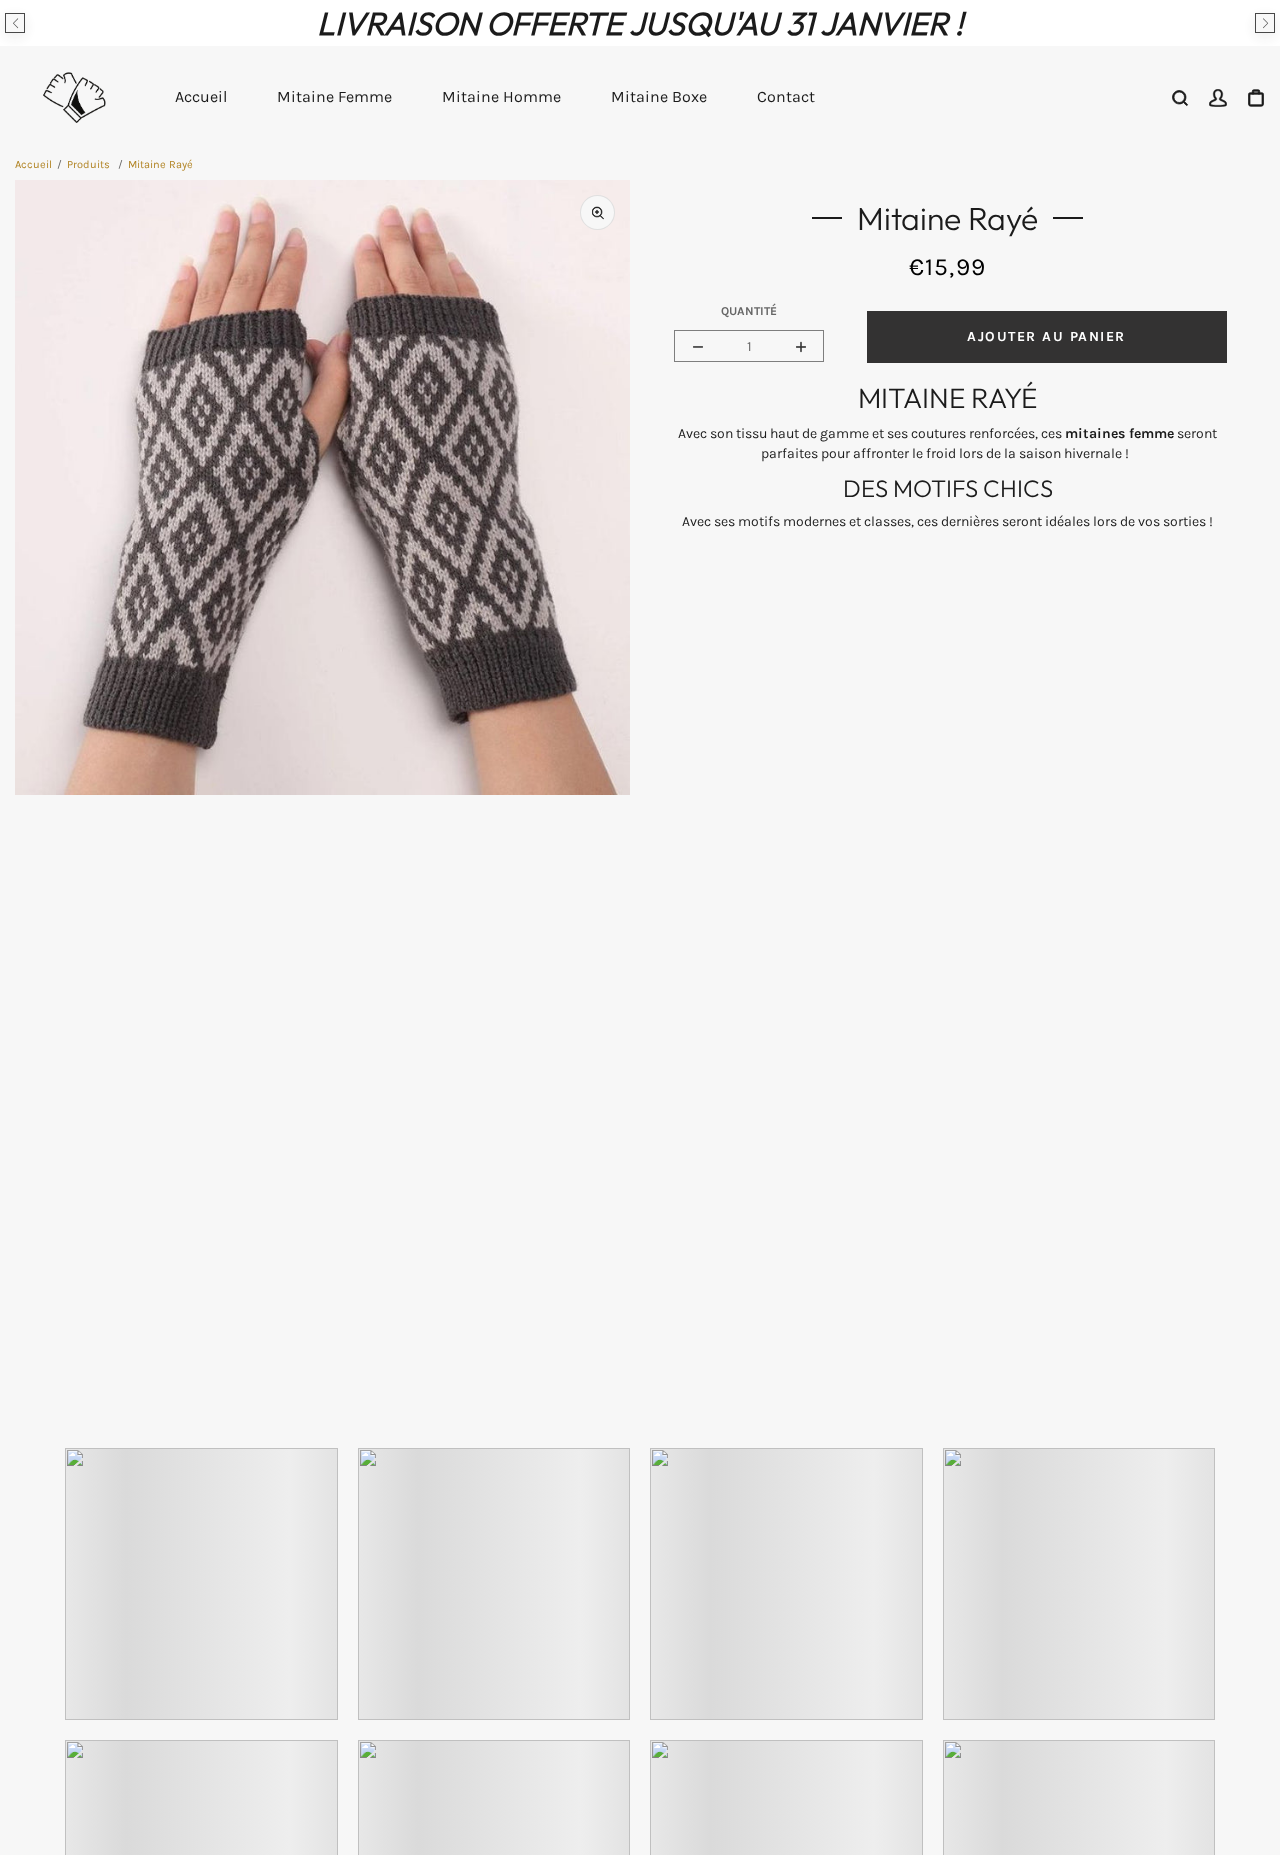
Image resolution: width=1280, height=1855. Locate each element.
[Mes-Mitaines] (75, 97)
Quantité (749, 311)
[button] (15, 23)
